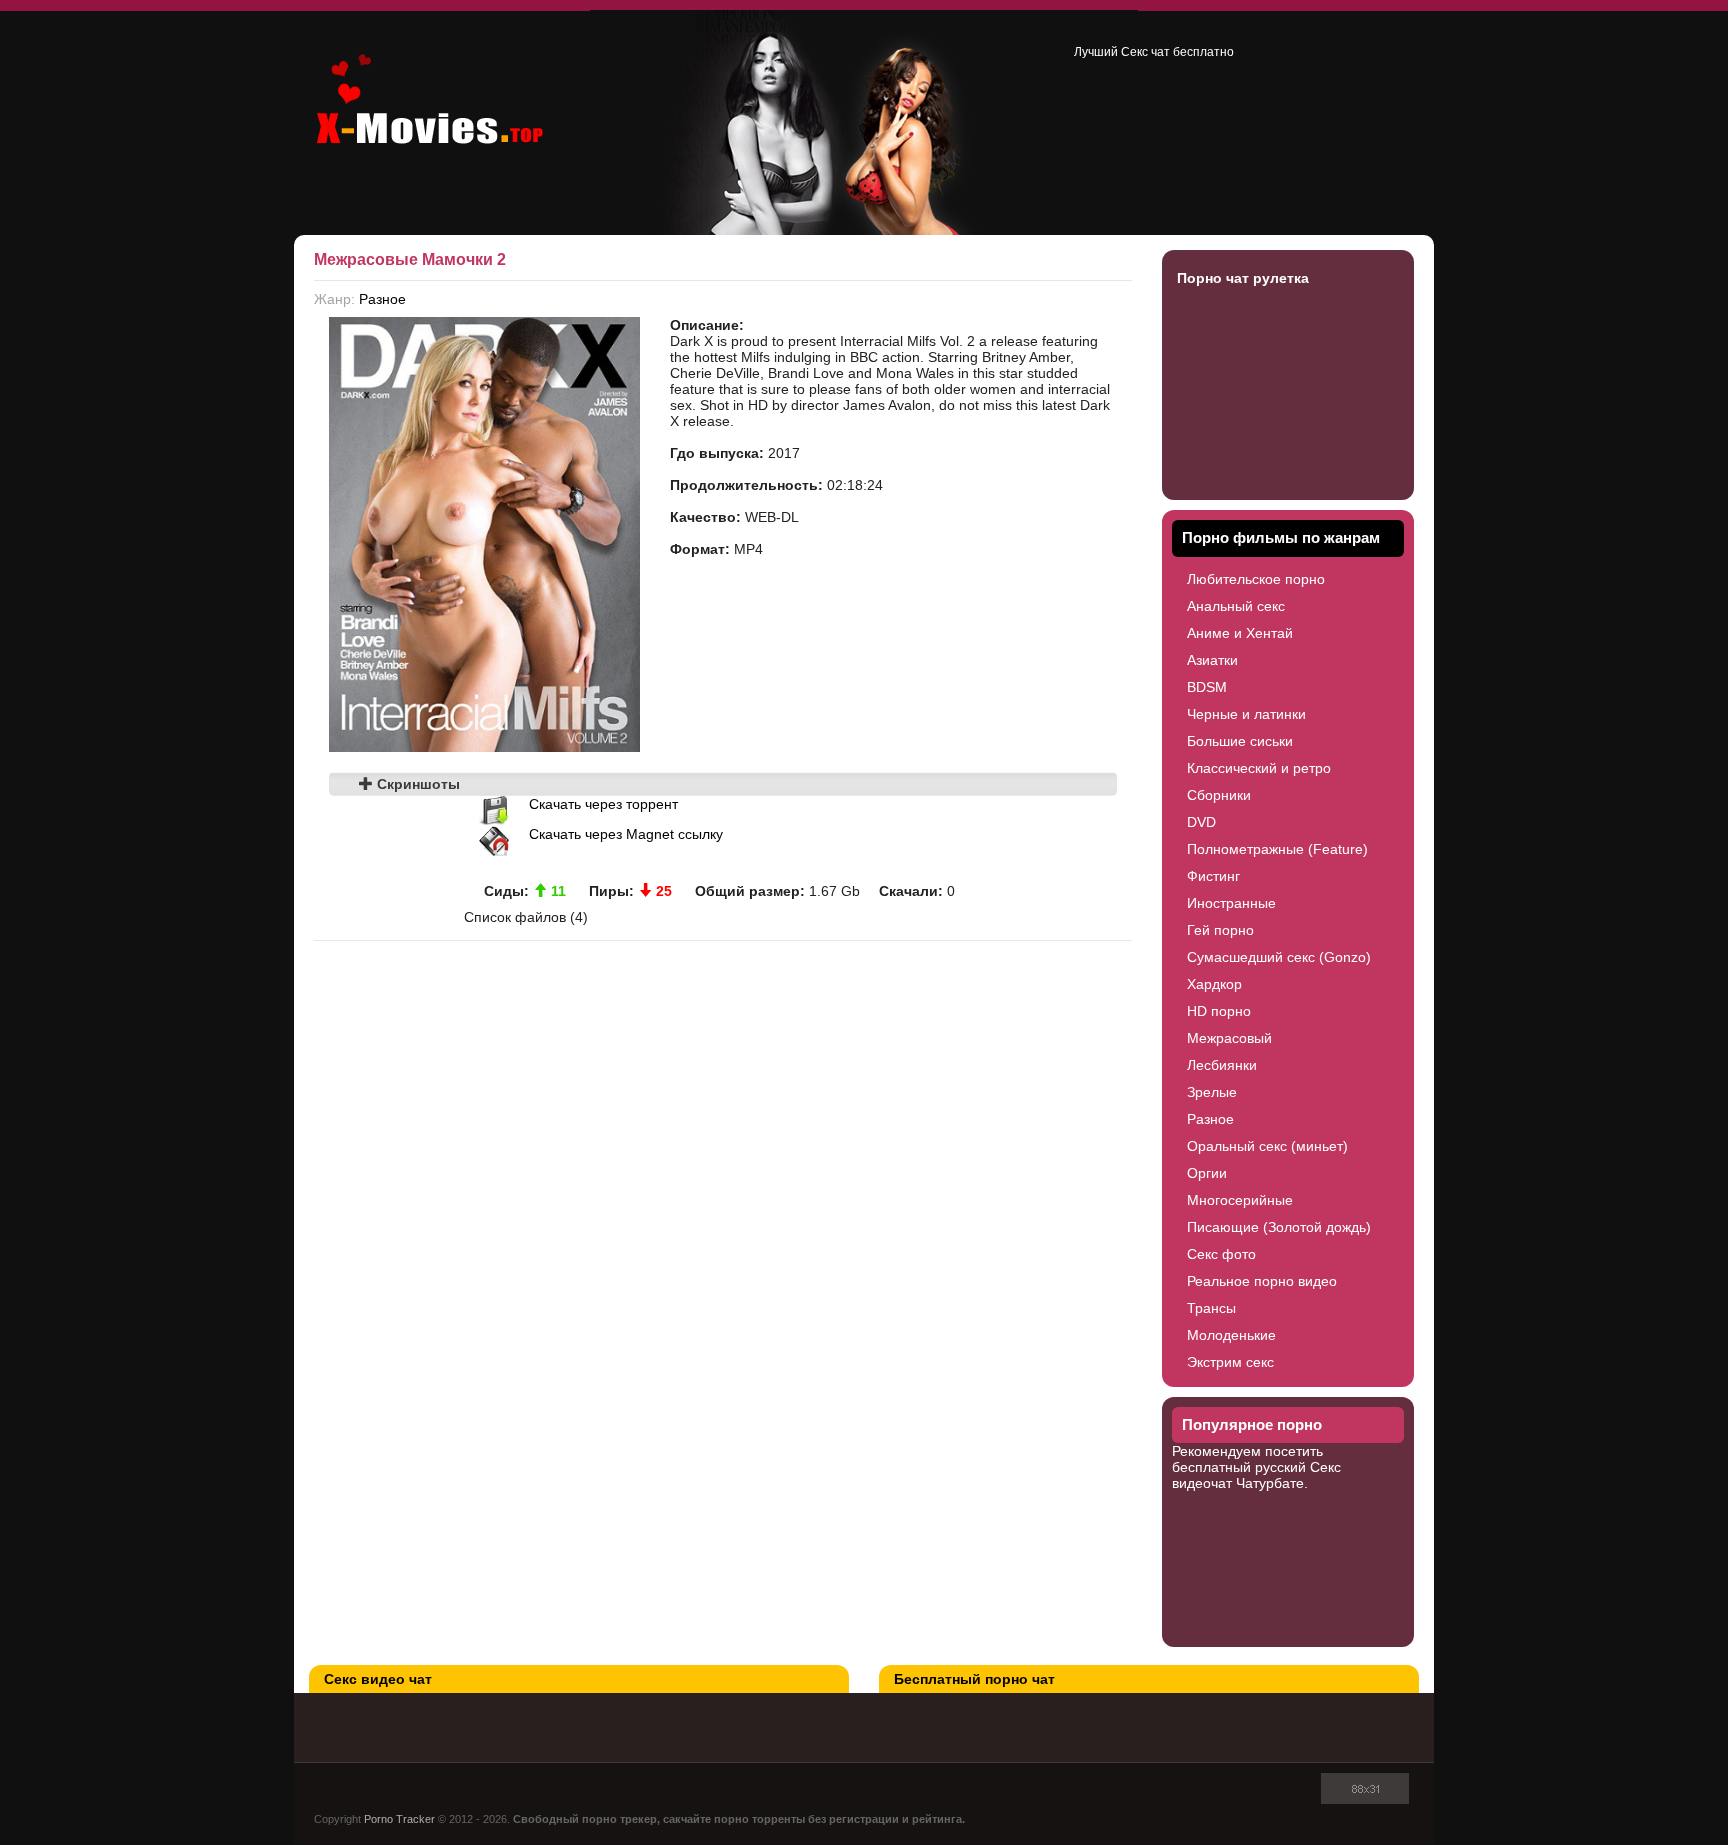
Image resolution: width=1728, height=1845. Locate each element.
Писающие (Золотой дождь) (1279, 1227)
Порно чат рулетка (1243, 278)
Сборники (1219, 795)
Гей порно (1220, 930)
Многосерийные (1240, 1200)
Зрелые (1212, 1092)
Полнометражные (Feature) (1277, 849)
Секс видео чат (378, 1679)
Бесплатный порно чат (974, 1679)
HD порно (1219, 1011)
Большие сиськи (1240, 741)
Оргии (1207, 1173)
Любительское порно (1256, 579)
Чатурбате (1270, 1483)
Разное (382, 299)
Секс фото (1221, 1254)
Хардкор (1214, 984)
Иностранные (1231, 903)
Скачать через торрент (603, 804)
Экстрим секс (1230, 1362)
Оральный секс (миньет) (1267, 1146)
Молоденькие (1231, 1335)
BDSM (1207, 687)
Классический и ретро (1259, 768)
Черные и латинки (1246, 714)
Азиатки (1212, 660)
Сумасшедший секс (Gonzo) (1279, 957)
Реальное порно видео (1262, 1281)
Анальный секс (1236, 606)
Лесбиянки (1222, 1065)
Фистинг (1213, 876)
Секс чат (1145, 52)
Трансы (1211, 1308)
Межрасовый (1229, 1038)
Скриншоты (416, 784)
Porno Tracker (399, 1819)
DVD (1201, 822)
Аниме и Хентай (1240, 633)
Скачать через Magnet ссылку (626, 834)
